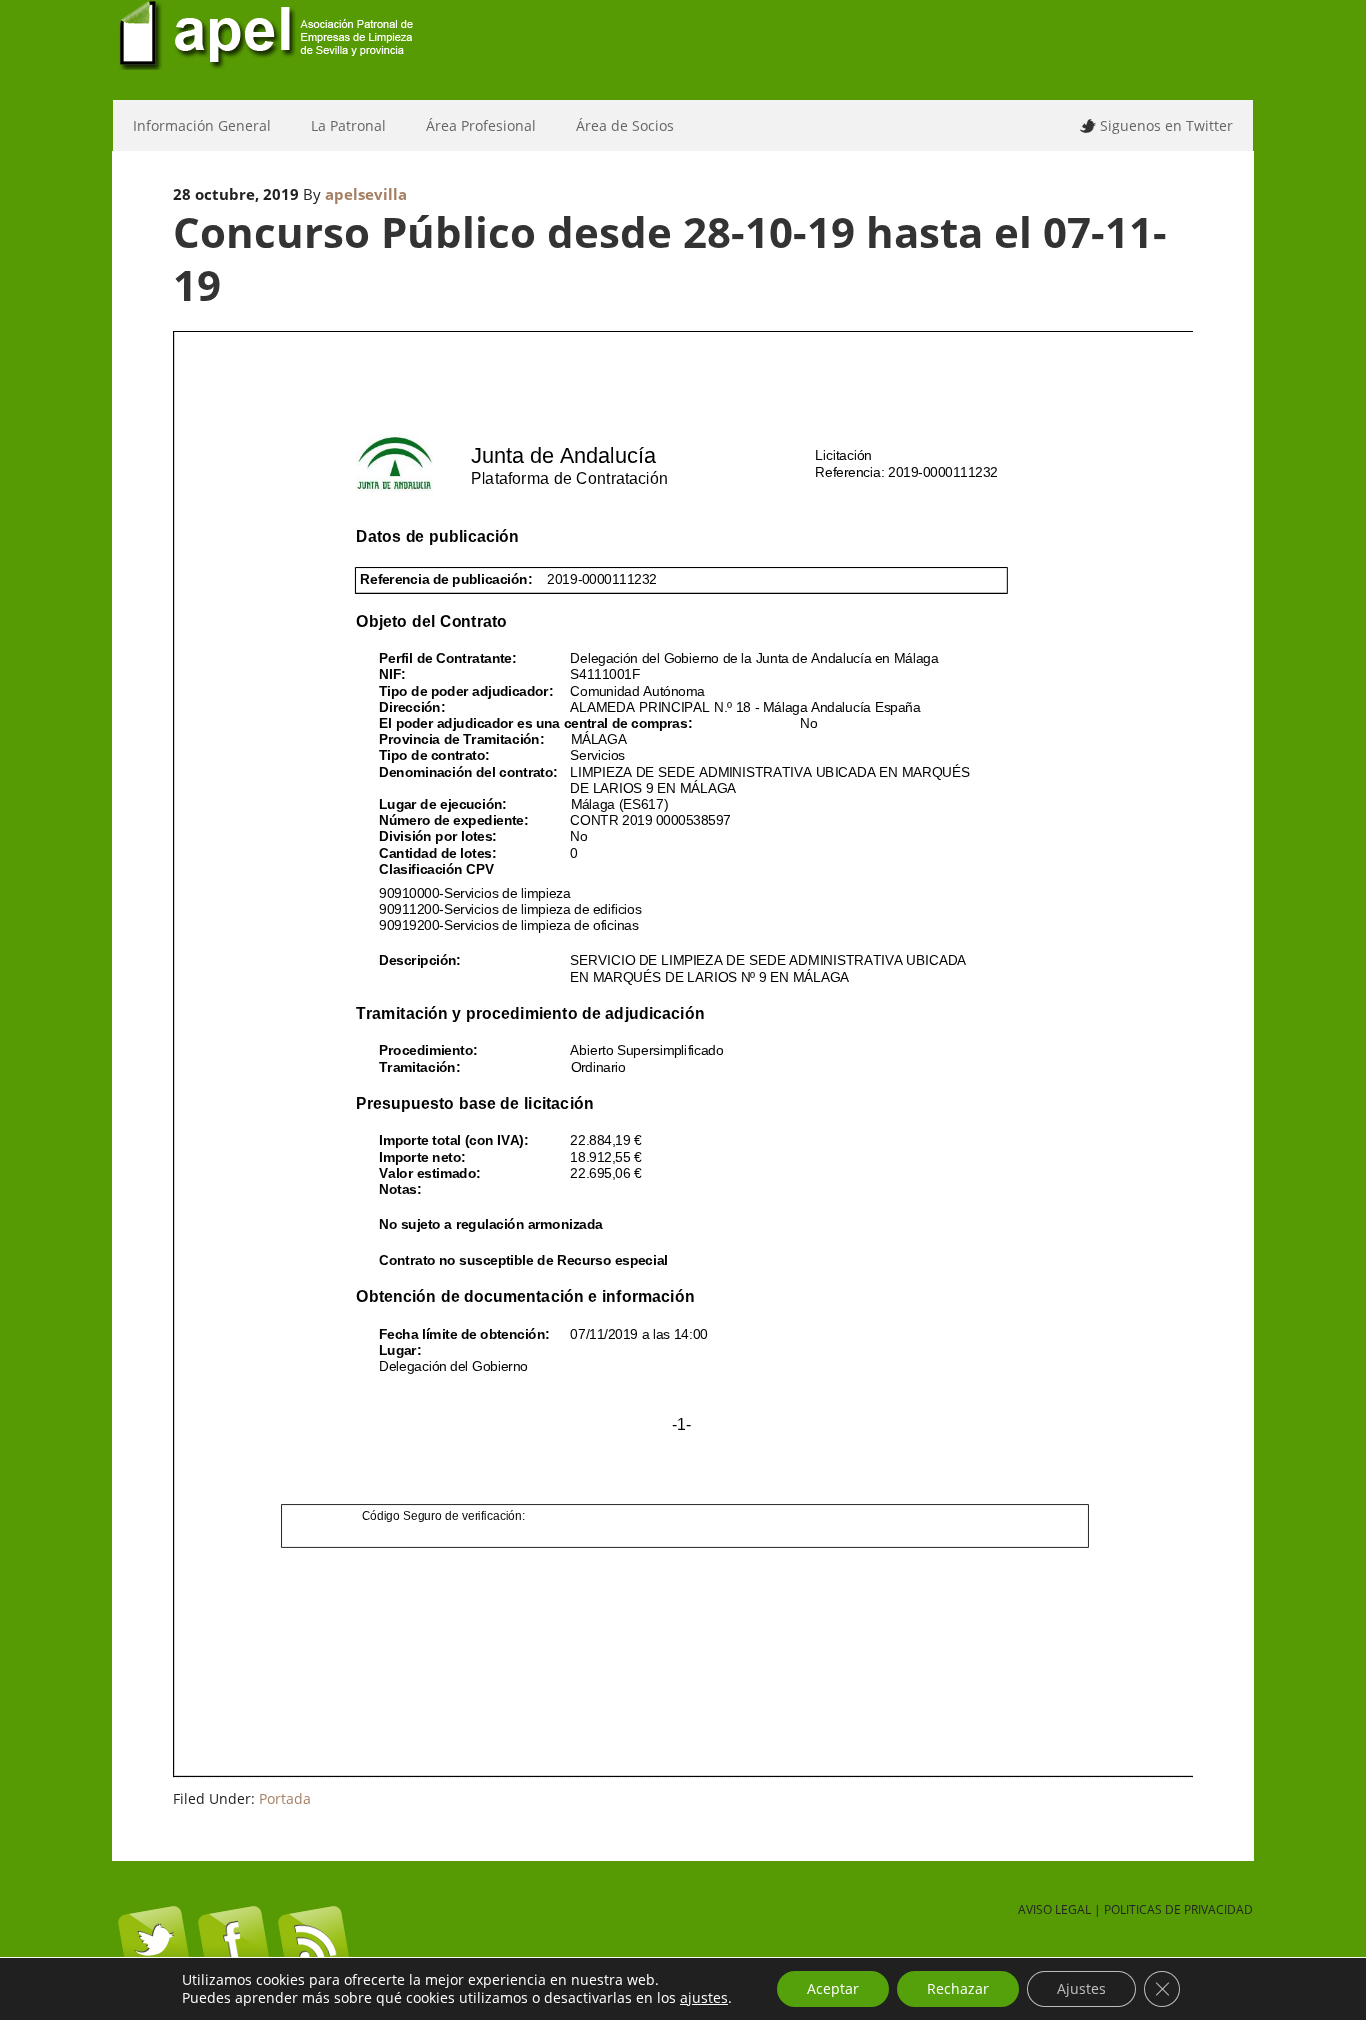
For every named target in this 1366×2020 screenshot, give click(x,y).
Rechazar (958, 1988)
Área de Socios (615, 125)
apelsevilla (366, 194)
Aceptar (833, 1988)
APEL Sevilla (683, 50)
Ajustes (1081, 1988)
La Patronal (338, 125)
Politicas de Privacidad (1178, 1909)
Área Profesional (471, 125)
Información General (192, 125)
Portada (285, 1798)
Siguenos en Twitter (1166, 125)
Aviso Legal (1054, 1909)
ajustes (704, 1998)
